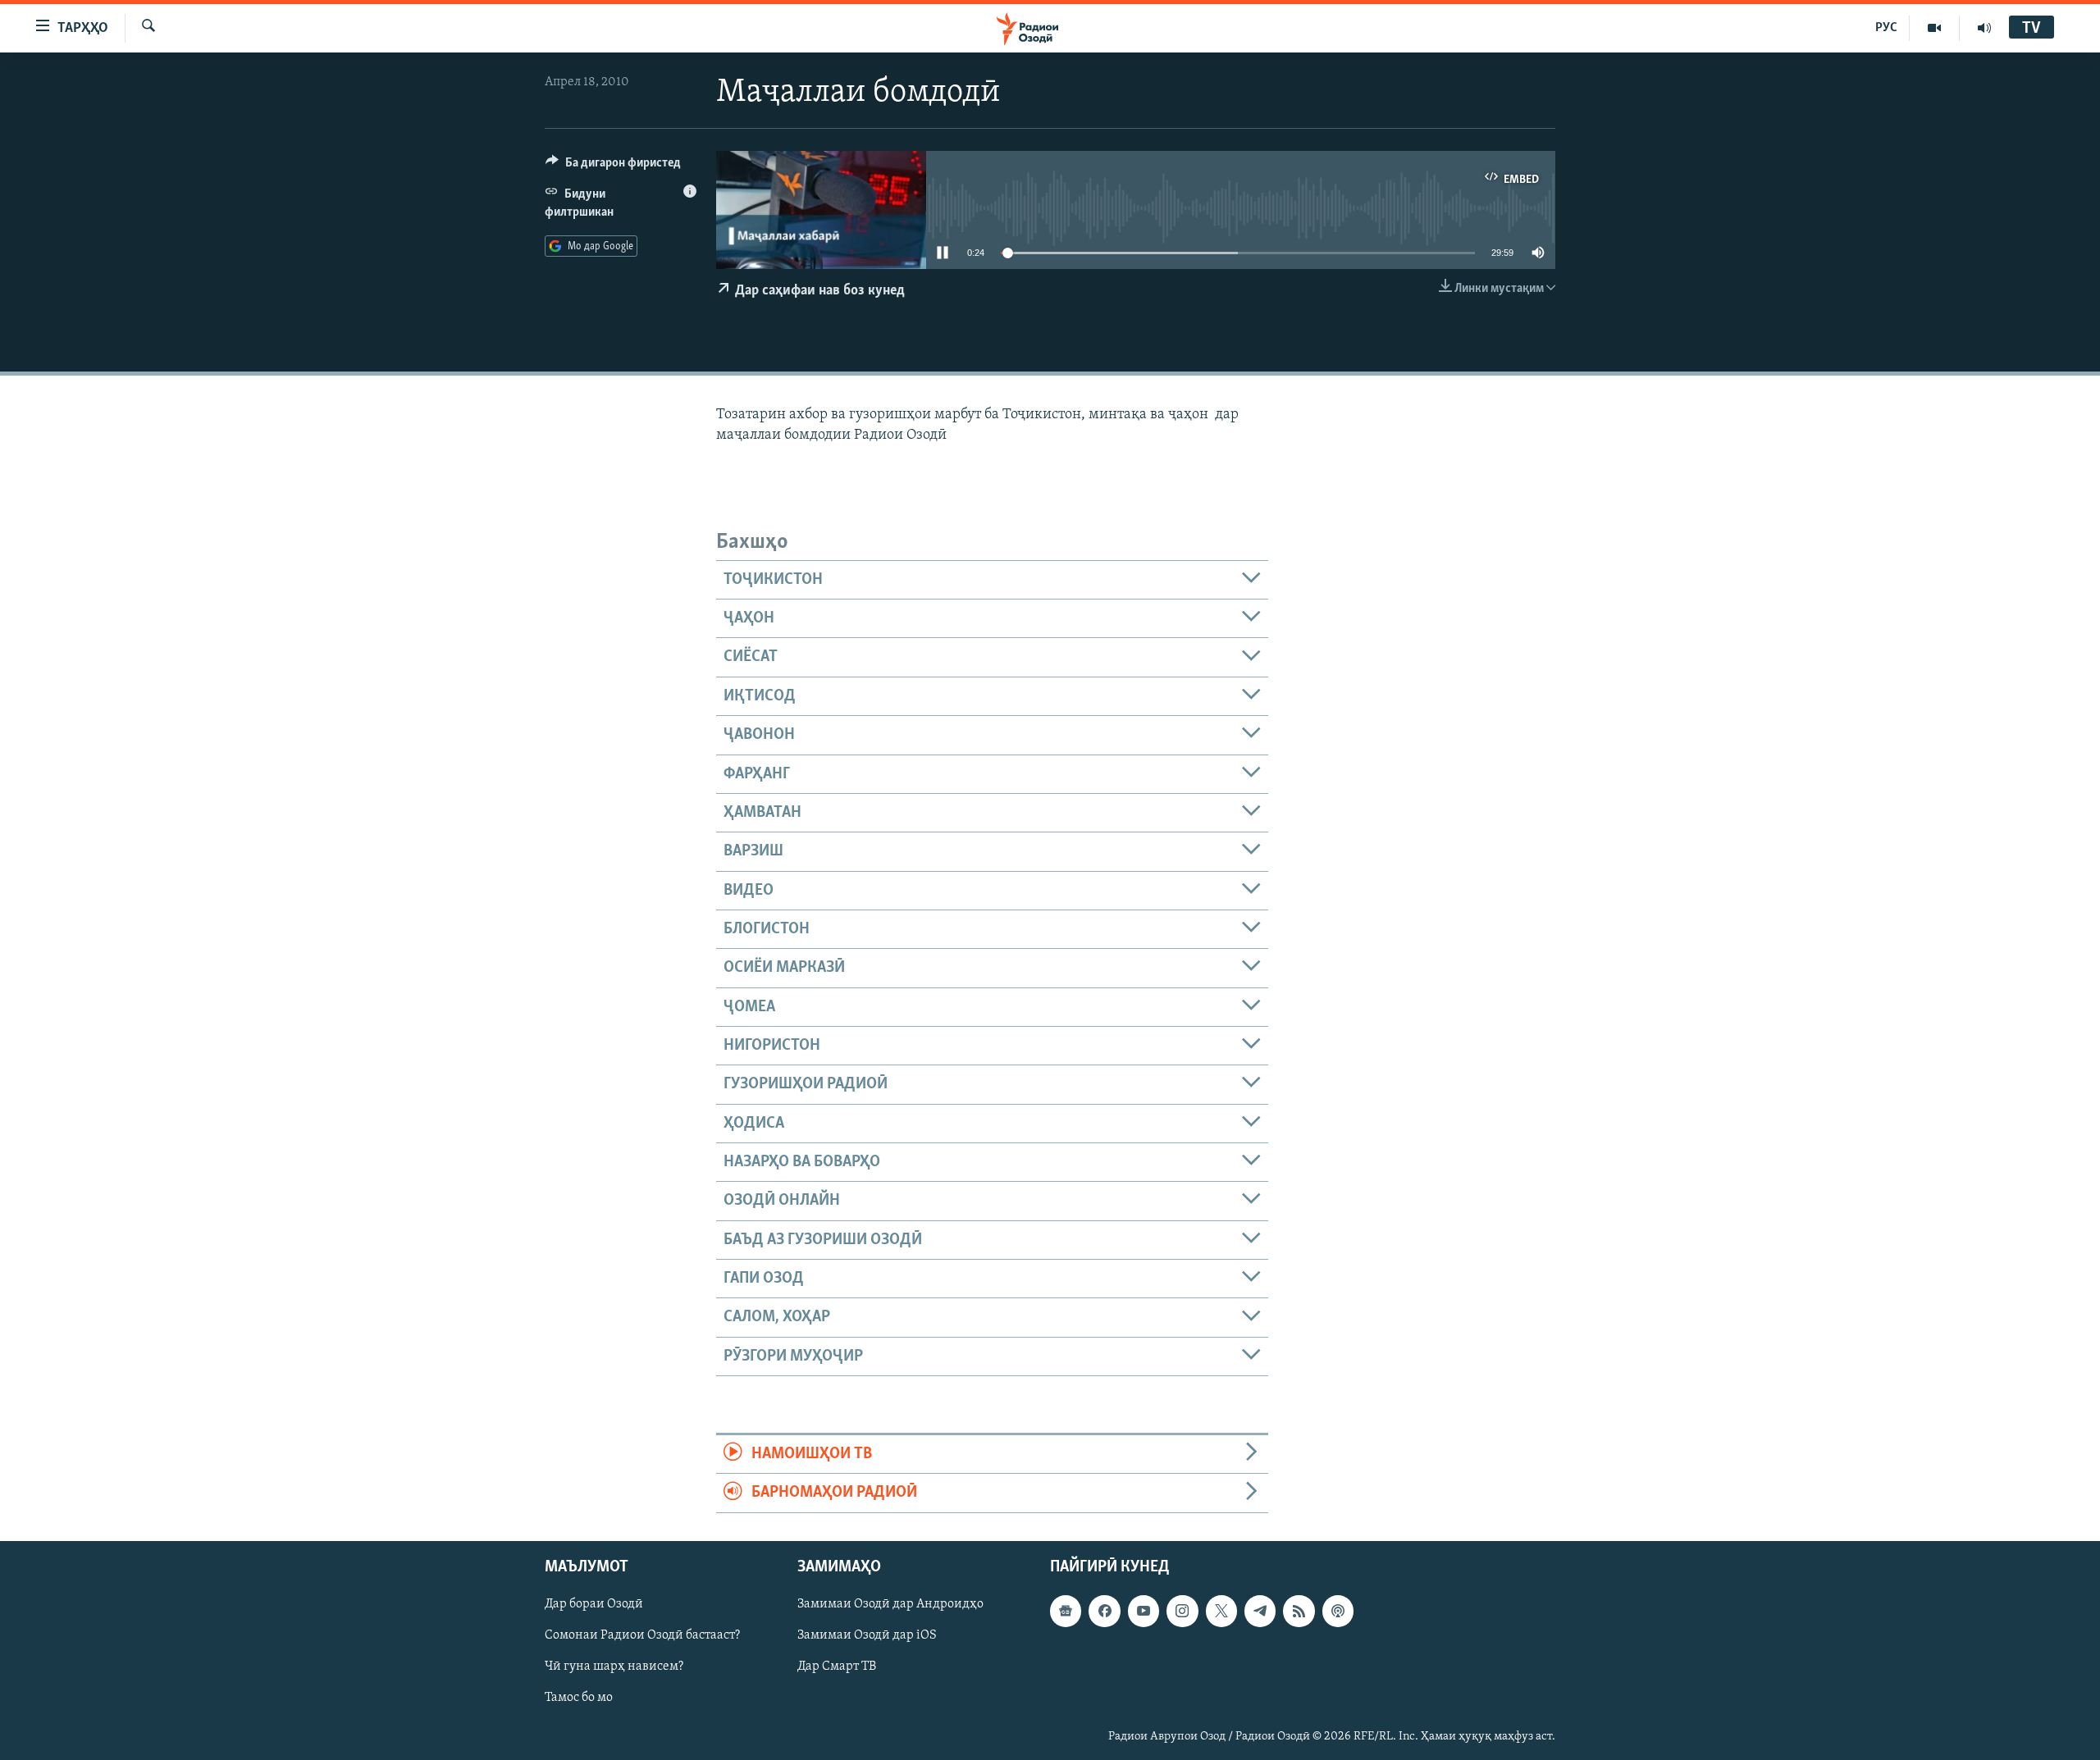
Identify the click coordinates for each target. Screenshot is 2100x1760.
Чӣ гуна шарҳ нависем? (614, 1667)
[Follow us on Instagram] (1182, 1611)
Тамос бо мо (579, 1698)
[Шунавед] (1984, 28)
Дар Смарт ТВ (837, 1667)
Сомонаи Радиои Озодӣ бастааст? (642, 1635)
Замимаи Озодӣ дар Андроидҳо (890, 1604)
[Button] (613, 166)
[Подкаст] (1338, 1611)
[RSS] (1299, 1611)
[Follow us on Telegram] (1260, 1611)
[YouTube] (1935, 28)
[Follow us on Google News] (1066, 1611)
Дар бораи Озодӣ (594, 1604)
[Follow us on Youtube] (1144, 1611)
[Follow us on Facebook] (1104, 1611)
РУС (1886, 28)
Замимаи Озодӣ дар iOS (867, 1635)
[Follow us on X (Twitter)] (1221, 1611)
